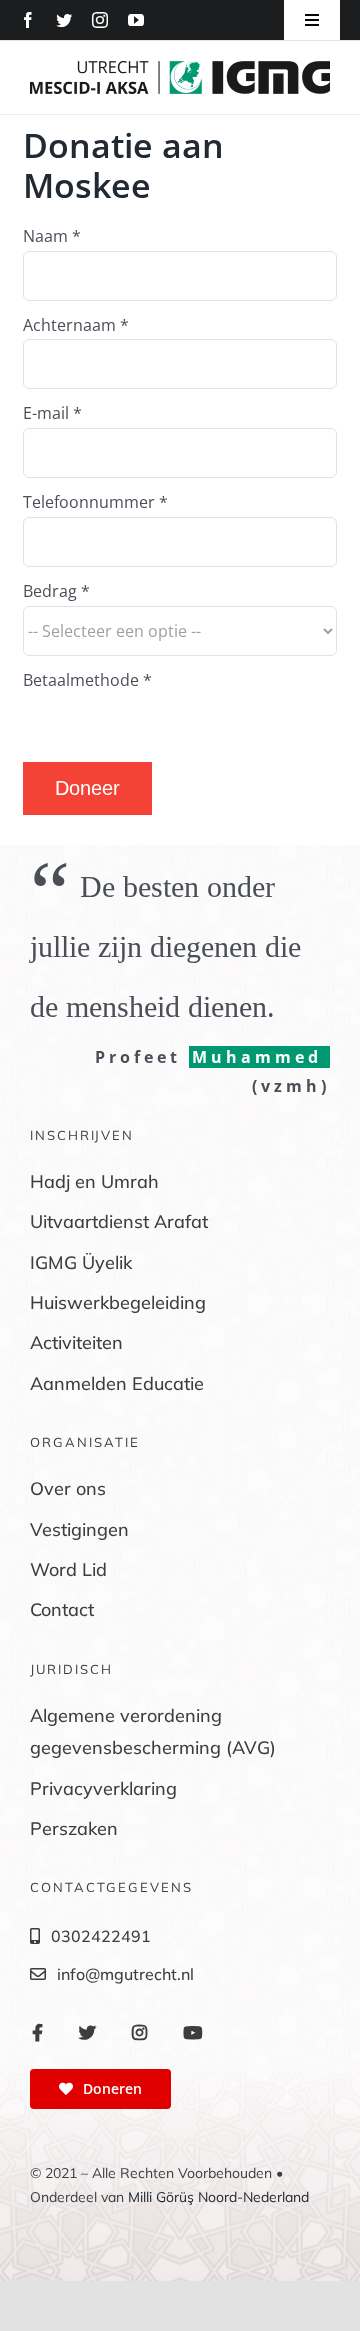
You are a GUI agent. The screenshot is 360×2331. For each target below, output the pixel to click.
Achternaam (76, 325)
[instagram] (100, 20)
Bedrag (56, 591)
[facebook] (28, 20)
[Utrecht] (180, 69)
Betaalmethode (87, 680)
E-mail (52, 413)
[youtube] (136, 20)
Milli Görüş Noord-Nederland (218, 2197)
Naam (52, 236)
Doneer (87, 788)
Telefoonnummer (95, 502)
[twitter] (64, 20)
